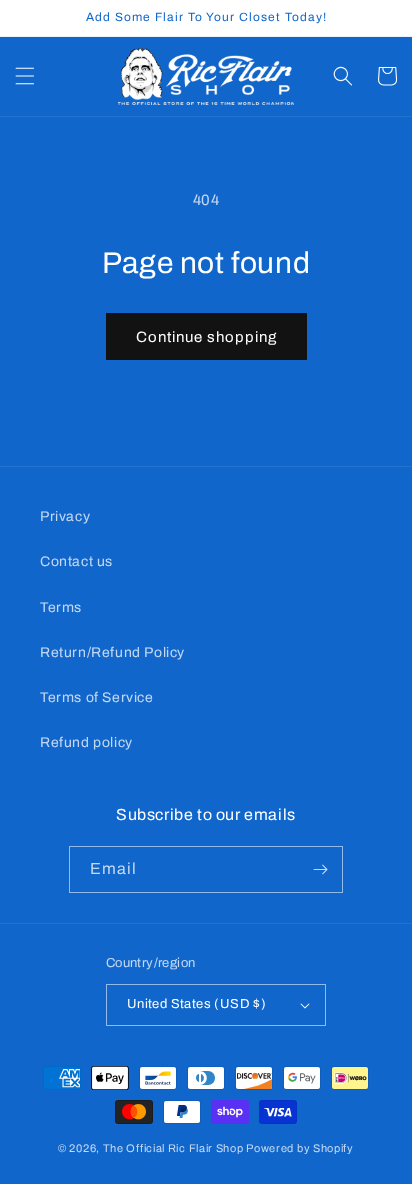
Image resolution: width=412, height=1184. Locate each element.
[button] (25, 76)
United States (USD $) (196, 1004)
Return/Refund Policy (112, 652)
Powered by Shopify (300, 1148)
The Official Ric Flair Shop (173, 1148)
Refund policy (86, 742)
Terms (61, 607)
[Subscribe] (320, 869)
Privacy (65, 516)
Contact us (76, 561)
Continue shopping (206, 337)
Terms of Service (97, 697)
